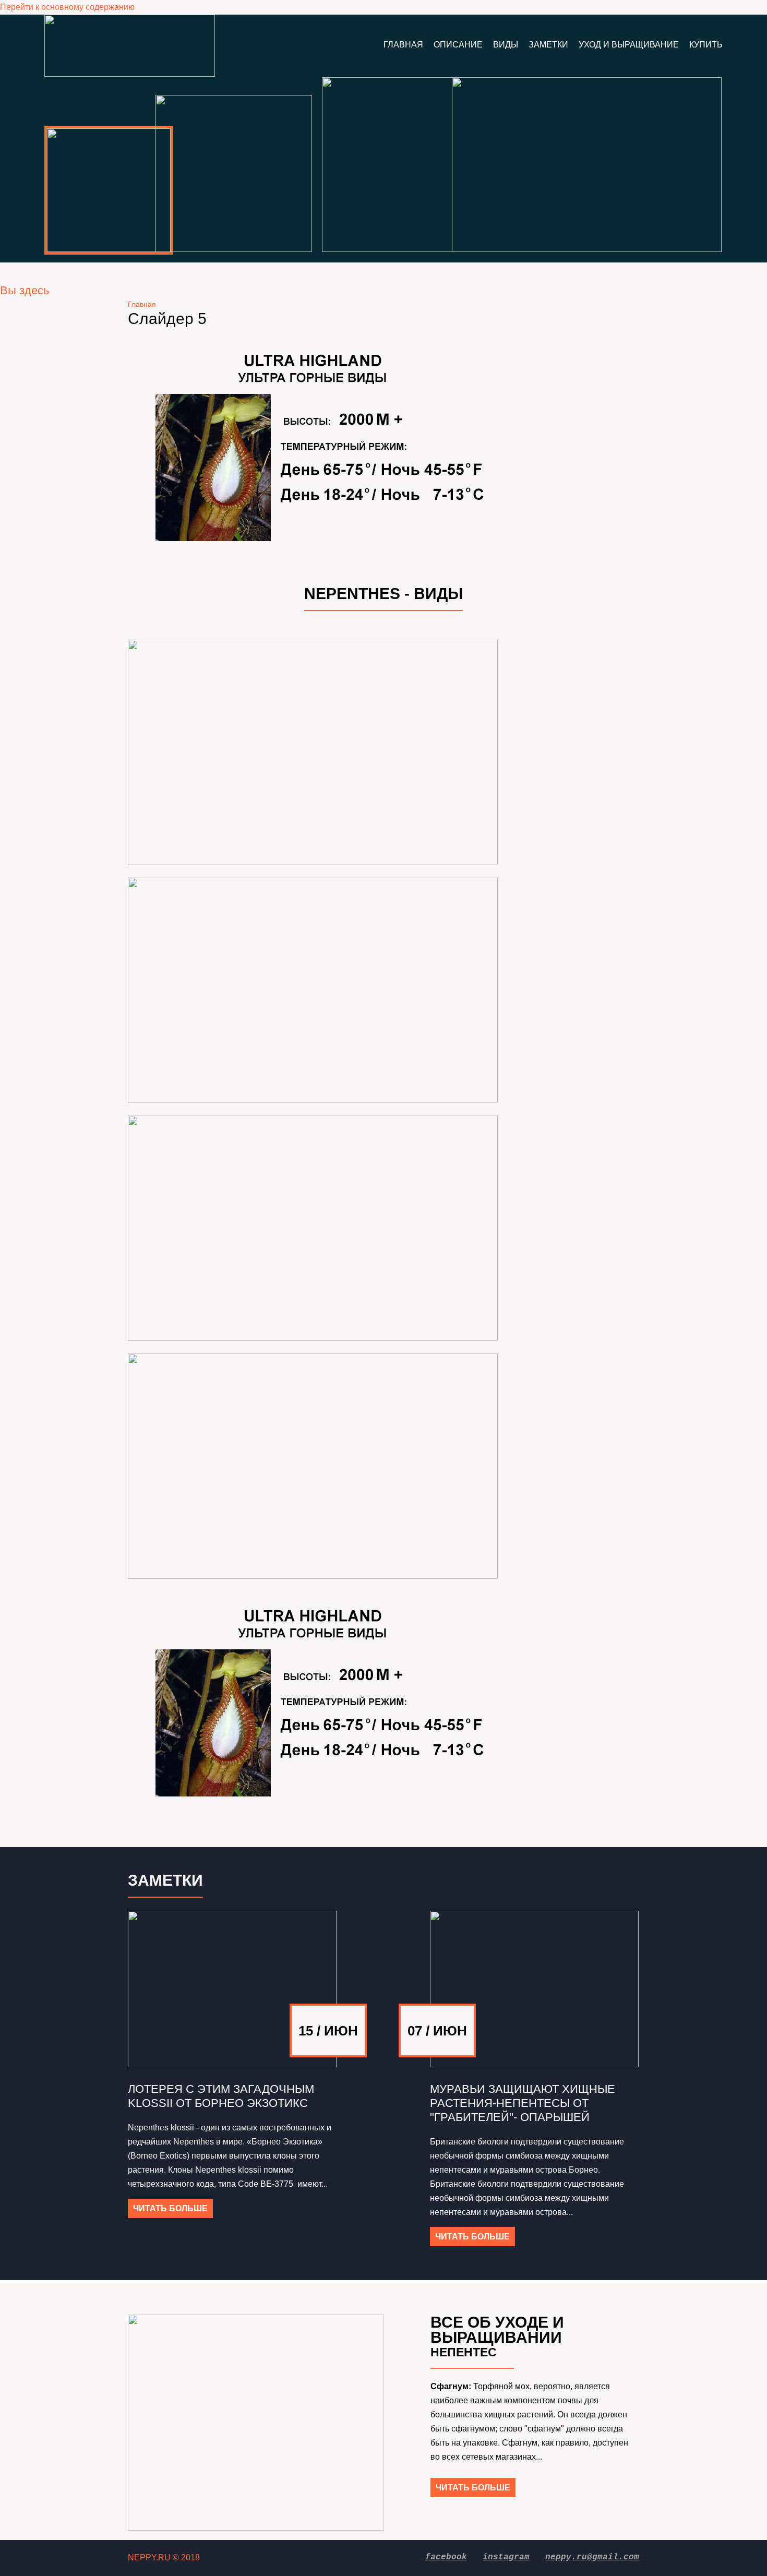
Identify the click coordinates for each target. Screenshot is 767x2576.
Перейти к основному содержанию (67, 7)
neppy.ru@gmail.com (592, 2557)
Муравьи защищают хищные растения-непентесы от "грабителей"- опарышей (523, 2103)
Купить (706, 45)
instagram (506, 2557)
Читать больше (170, 2208)
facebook (446, 2557)
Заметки (548, 45)
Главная (403, 45)
